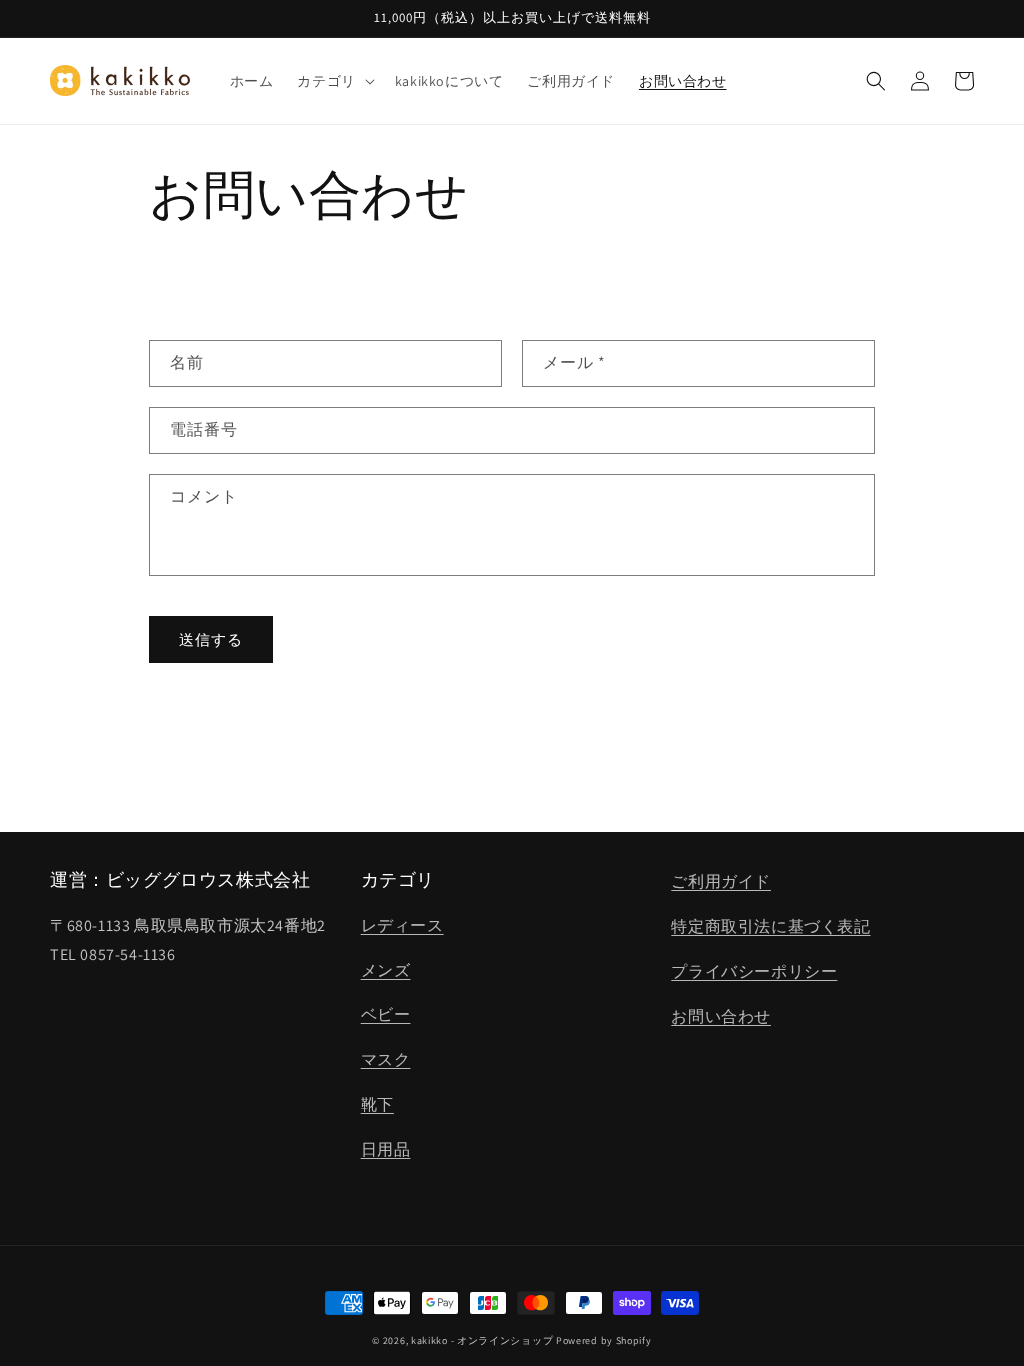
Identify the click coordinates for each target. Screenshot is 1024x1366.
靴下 (377, 1104)
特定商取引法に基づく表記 (770, 926)
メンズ (386, 970)
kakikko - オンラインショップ (482, 1340)
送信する (211, 639)
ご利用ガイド (721, 881)
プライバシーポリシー (754, 971)
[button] (333, 81)
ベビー (386, 1014)
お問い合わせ (721, 1016)
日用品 (386, 1149)
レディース (402, 925)
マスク (386, 1059)
